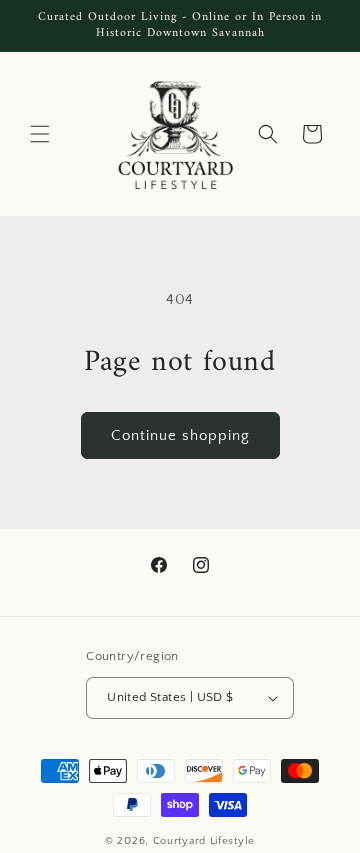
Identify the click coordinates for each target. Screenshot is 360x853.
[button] (40, 134)
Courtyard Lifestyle (204, 841)
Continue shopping (180, 435)
